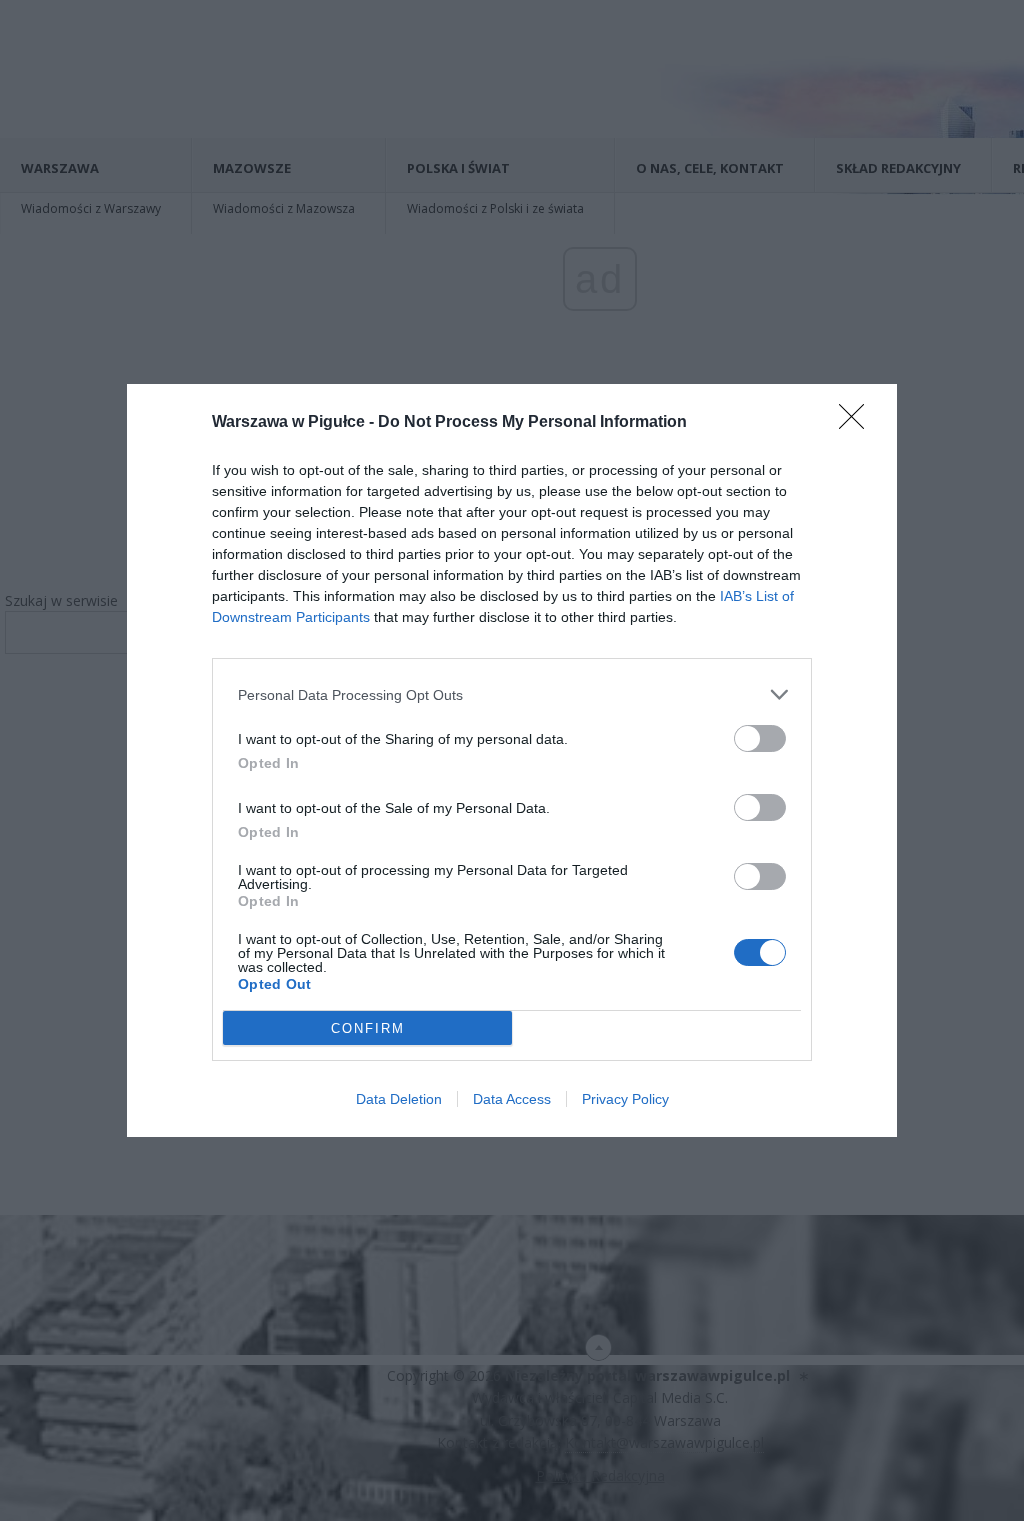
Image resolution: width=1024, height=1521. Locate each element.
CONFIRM (368, 1028)
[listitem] (512, 694)
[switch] (760, 738)
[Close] (858, 423)
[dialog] (512, 760)
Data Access (512, 1099)
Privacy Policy (625, 1099)
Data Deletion (399, 1099)
